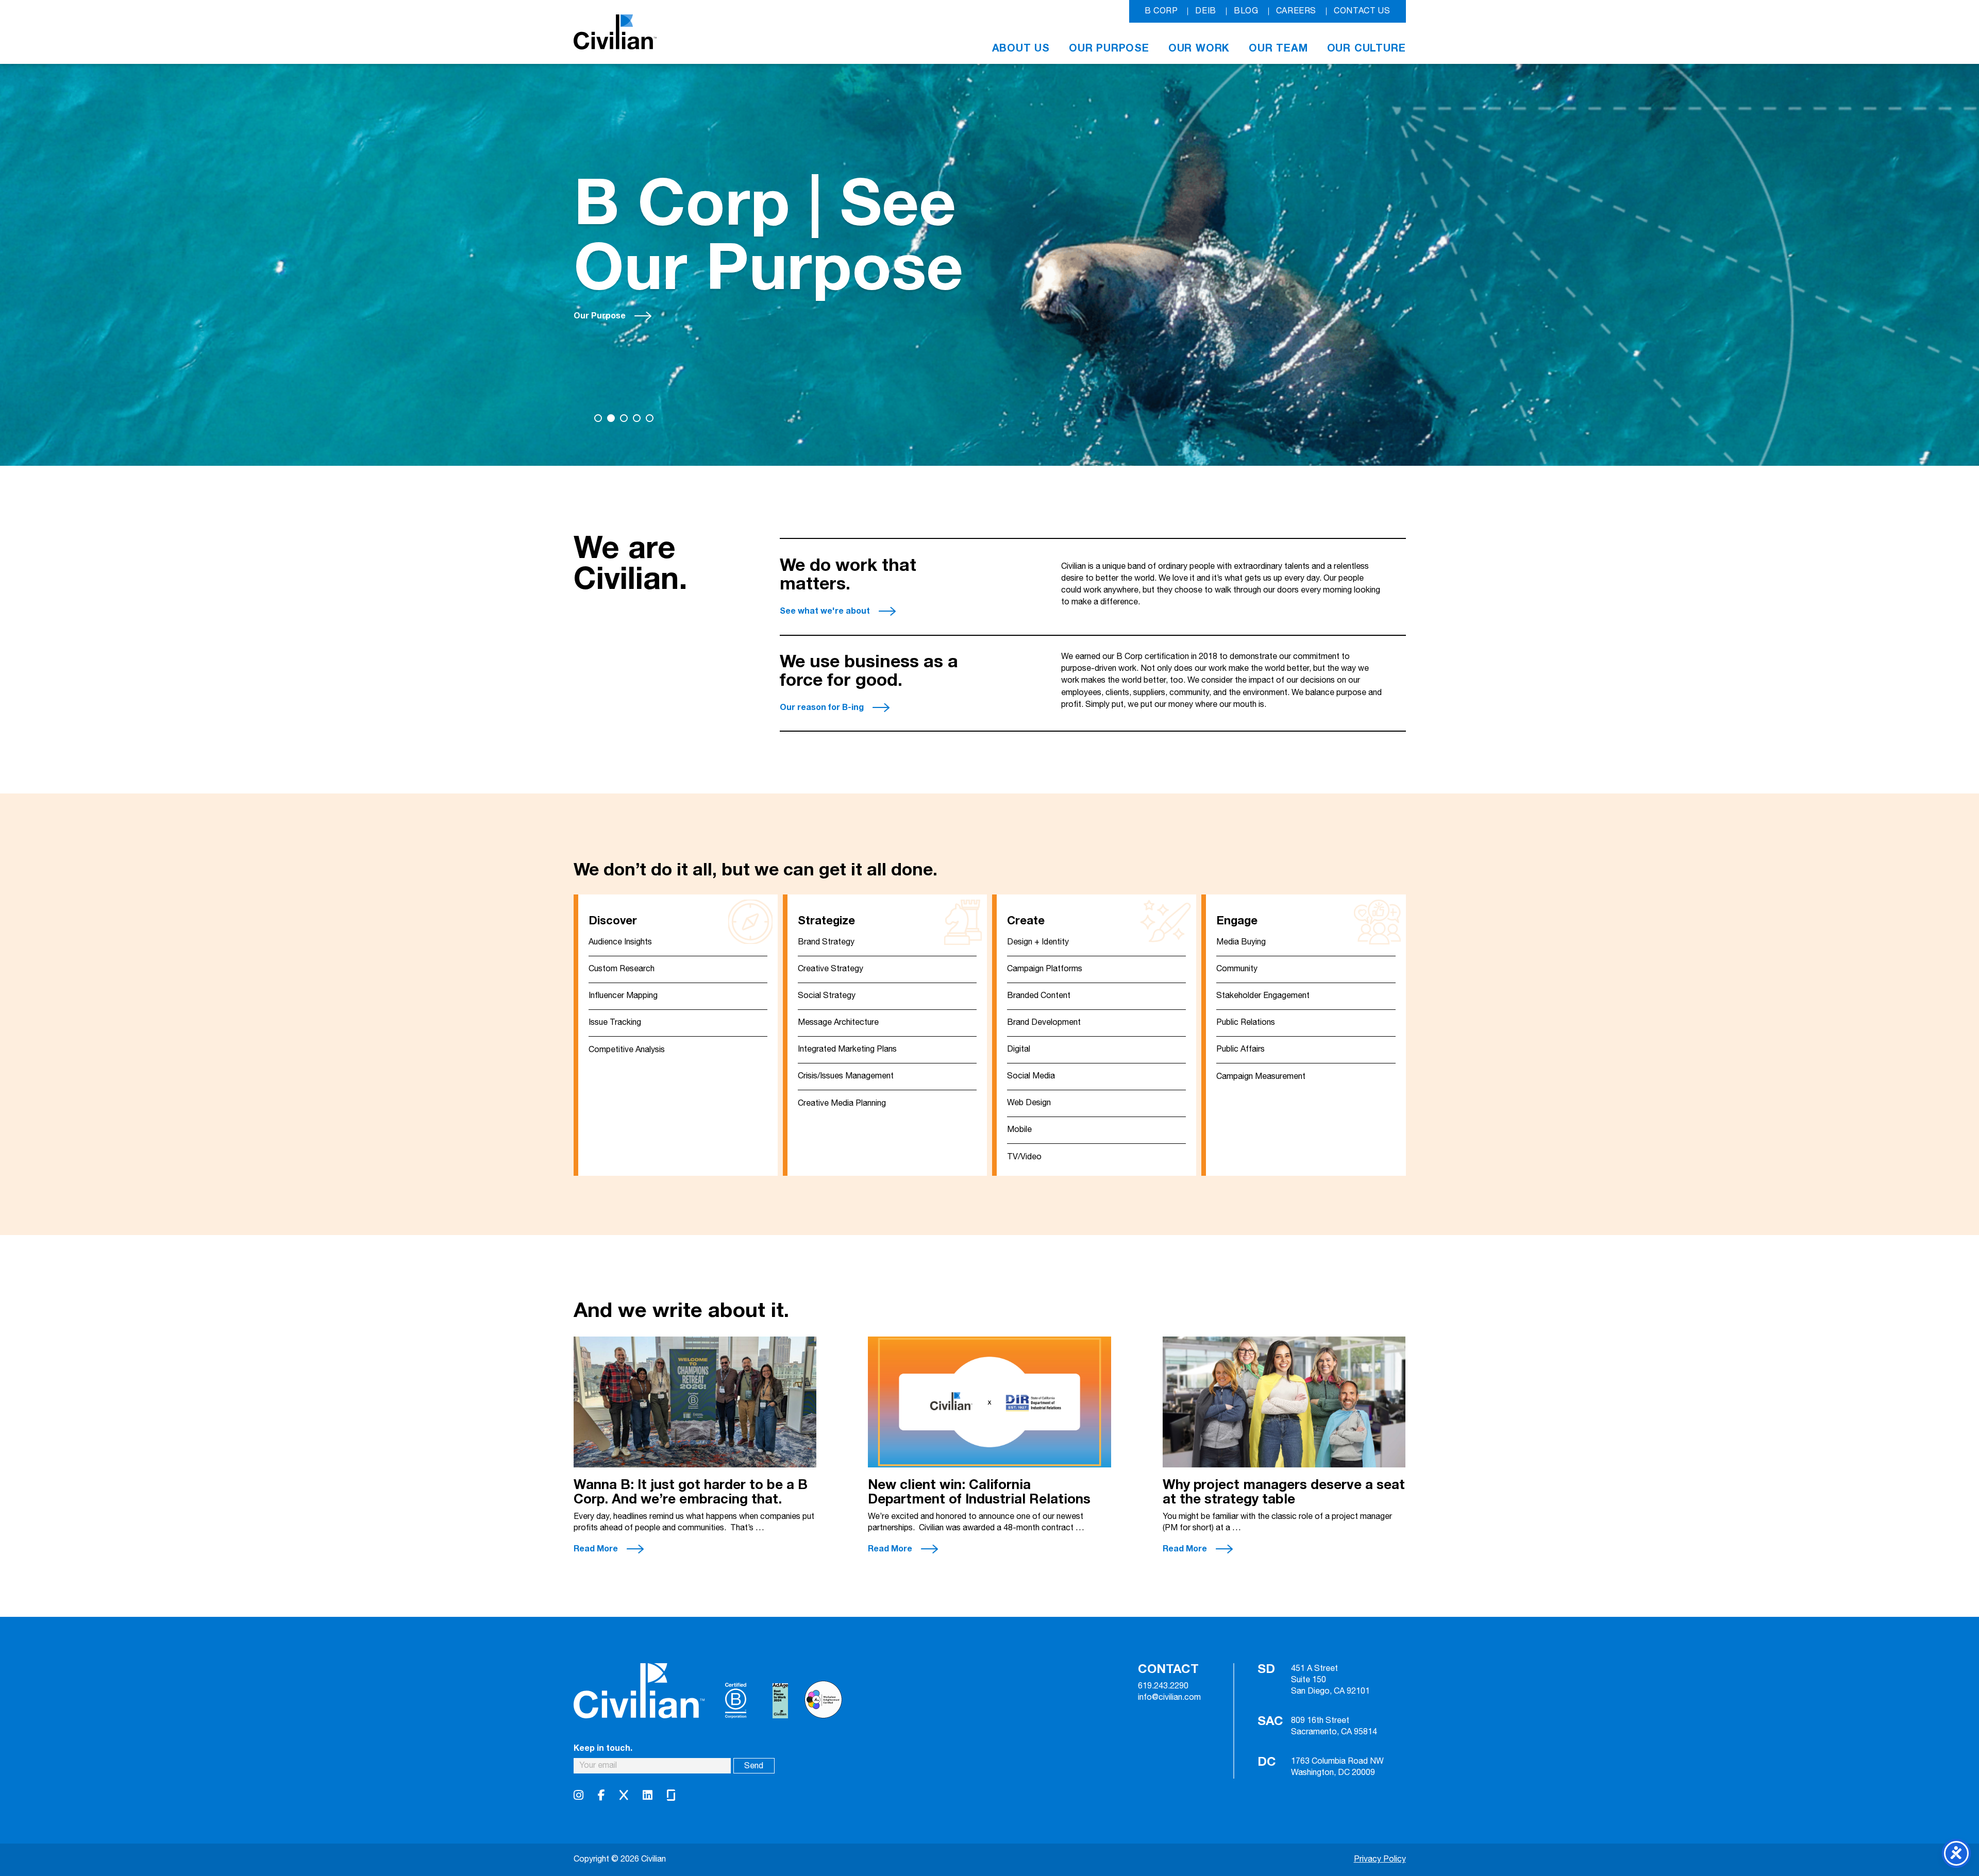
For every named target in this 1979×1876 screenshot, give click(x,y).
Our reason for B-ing (822, 707)
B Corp (1161, 11)
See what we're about (825, 611)
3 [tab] (624, 418)
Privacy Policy (1380, 1859)
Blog (1246, 11)
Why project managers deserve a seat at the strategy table (1284, 1492)
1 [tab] (598, 418)
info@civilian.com (1169, 1698)
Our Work (1199, 48)
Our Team (1278, 48)
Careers (1296, 11)
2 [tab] (611, 418)
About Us (1021, 48)
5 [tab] (650, 418)
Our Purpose (1109, 48)
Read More (596, 1549)
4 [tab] (637, 418)
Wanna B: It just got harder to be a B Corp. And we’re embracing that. (691, 1492)
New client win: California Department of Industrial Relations (981, 1492)
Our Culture (1366, 48)
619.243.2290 (1163, 1686)
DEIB (1206, 11)
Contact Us (1362, 11)
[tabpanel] (989, 265)
